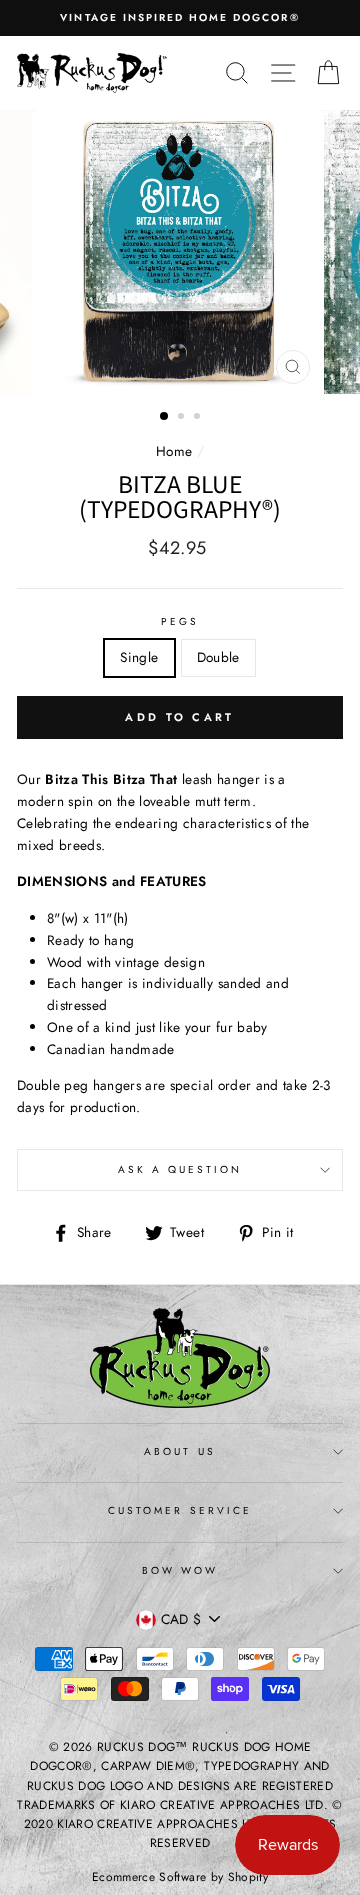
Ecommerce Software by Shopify (180, 1877)
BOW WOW (180, 1570)
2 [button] (183, 418)
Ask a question (180, 1169)
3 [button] (199, 418)
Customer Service (180, 1510)
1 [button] (165, 417)
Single (139, 657)
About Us (179, 1451)
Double (218, 657)
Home (174, 451)
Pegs (180, 621)
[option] (180, 18)
